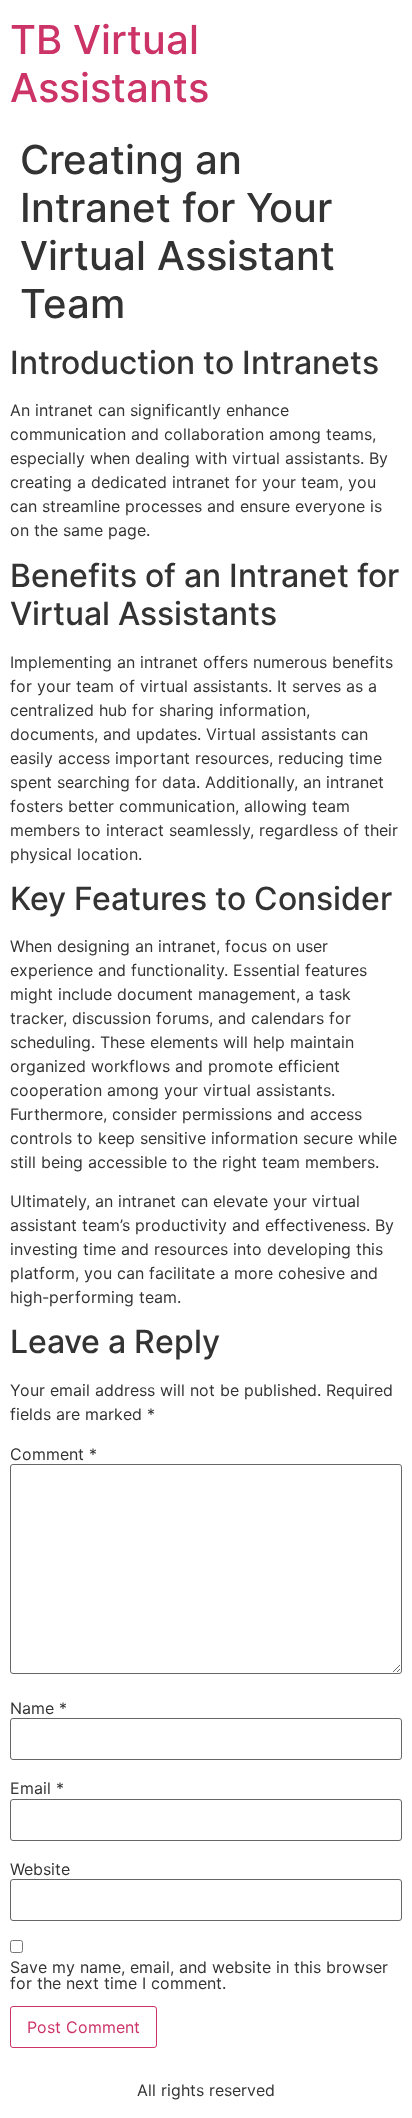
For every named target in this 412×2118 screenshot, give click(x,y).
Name (38, 1708)
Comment (53, 1454)
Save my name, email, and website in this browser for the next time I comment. (199, 1975)
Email (37, 1788)
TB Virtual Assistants (109, 63)
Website (40, 1869)
